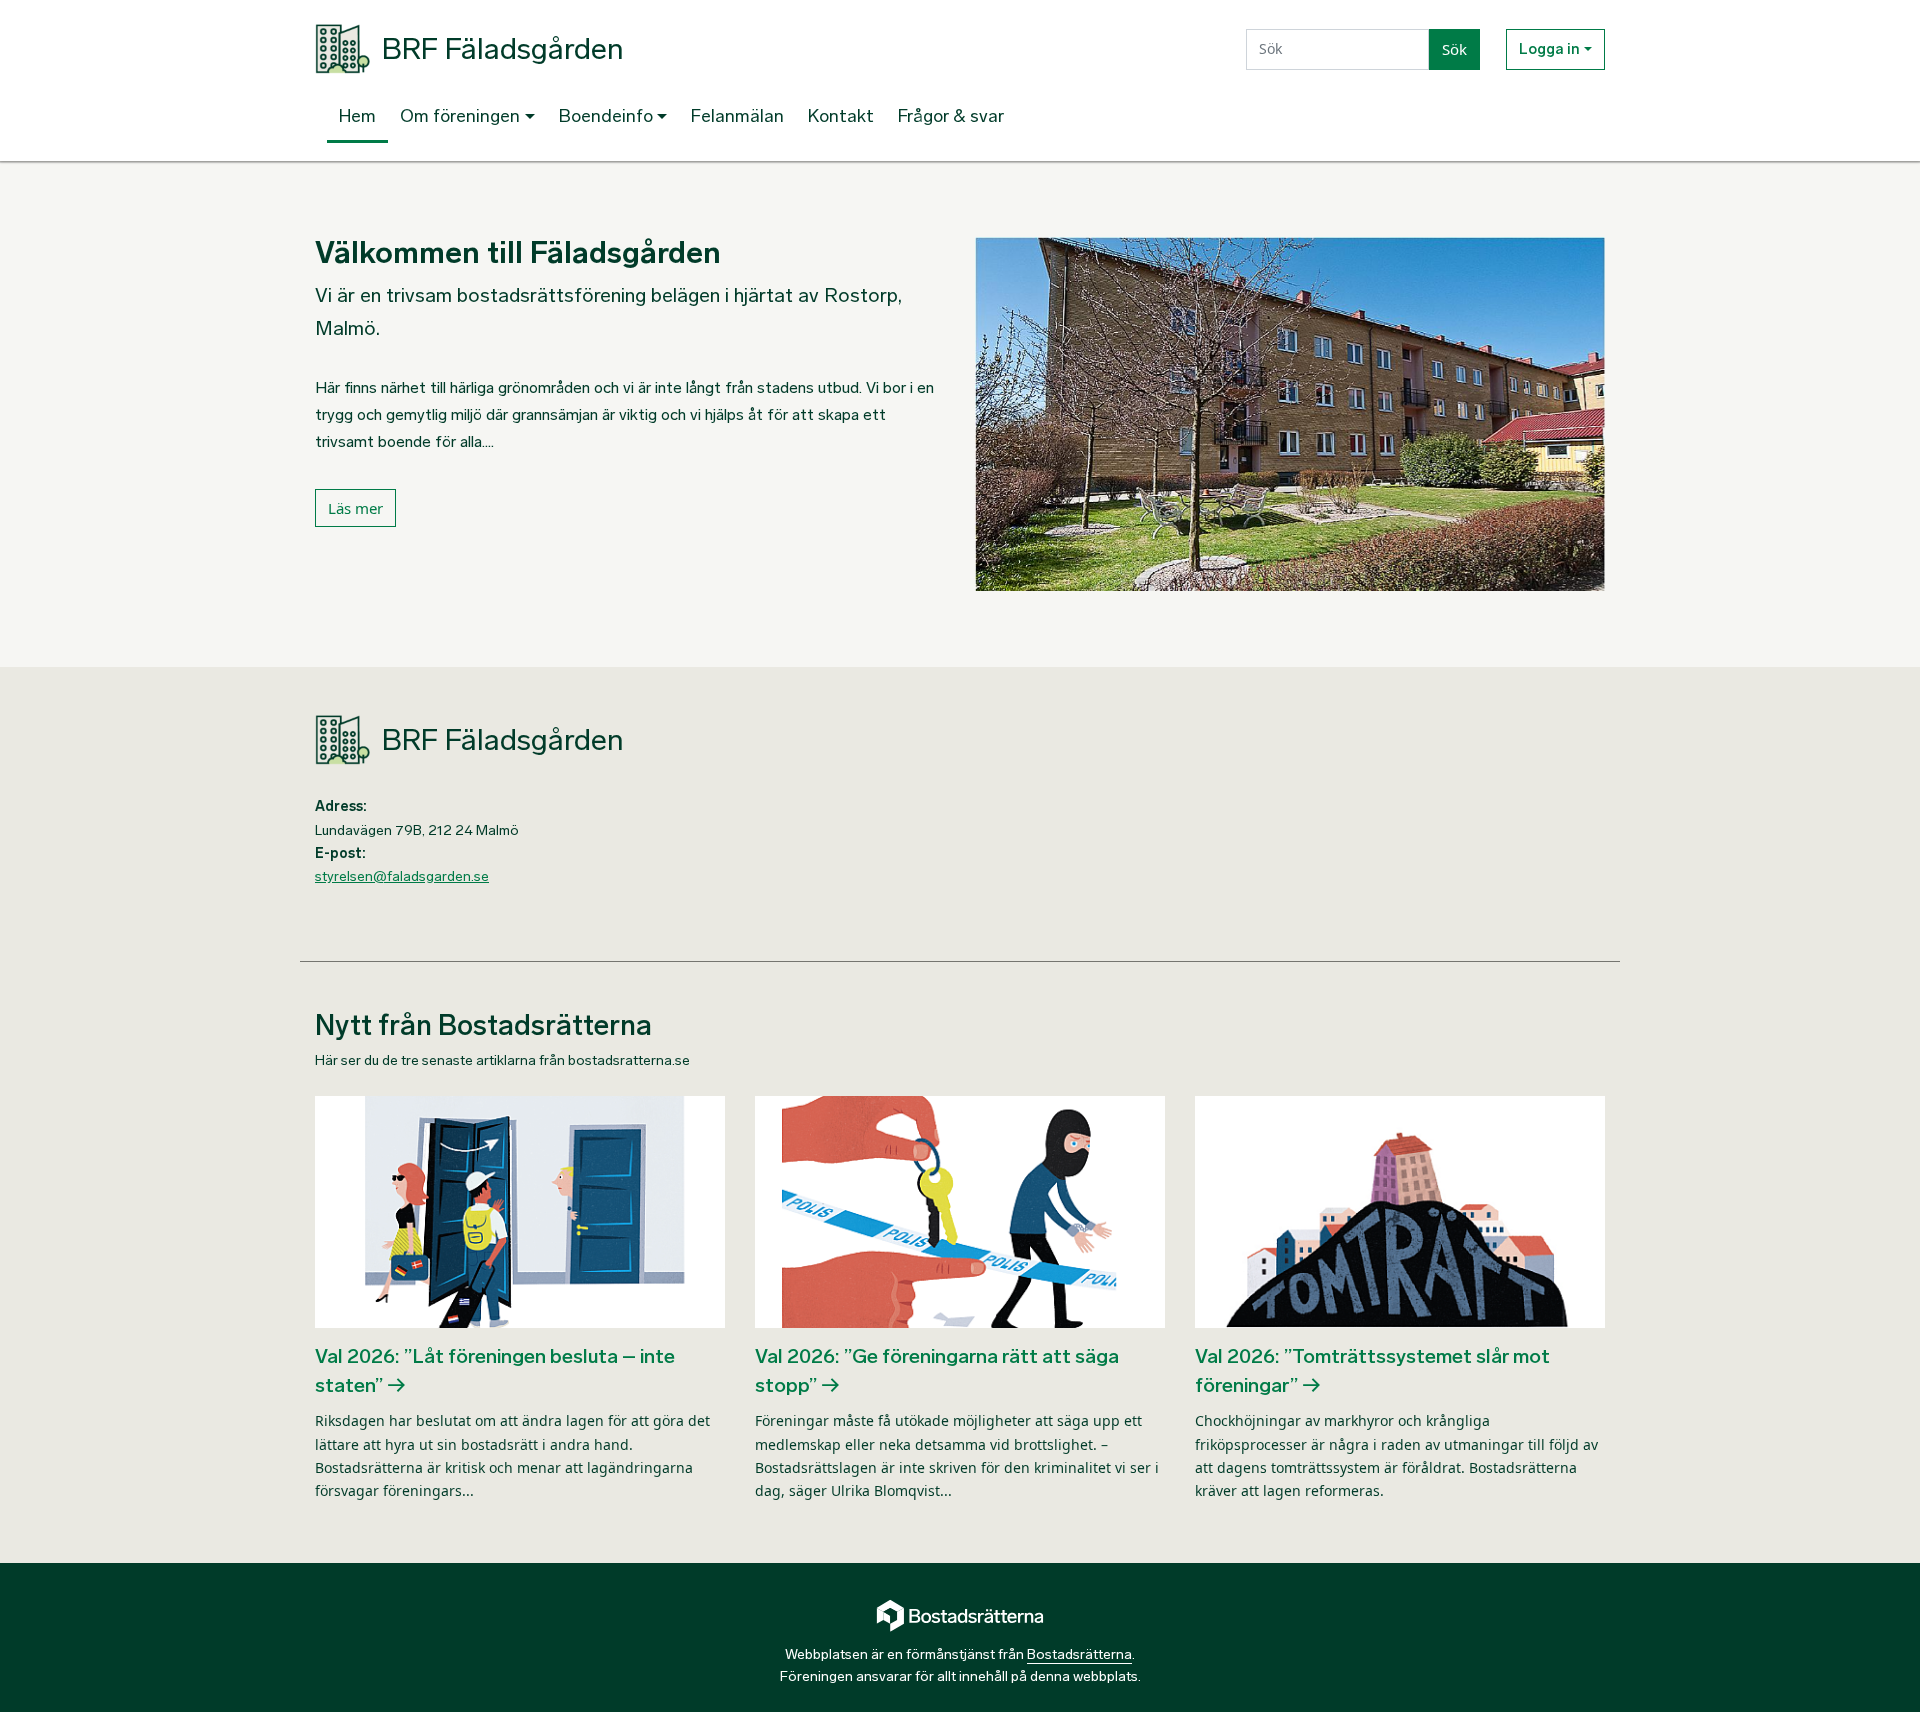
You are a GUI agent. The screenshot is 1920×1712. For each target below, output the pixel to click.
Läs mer (355, 508)
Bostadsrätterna (1079, 1654)
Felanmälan (737, 116)
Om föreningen (460, 116)
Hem (357, 116)
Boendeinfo (606, 116)
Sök (1454, 49)
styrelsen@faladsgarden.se (402, 876)
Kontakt (841, 116)
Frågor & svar (951, 116)
